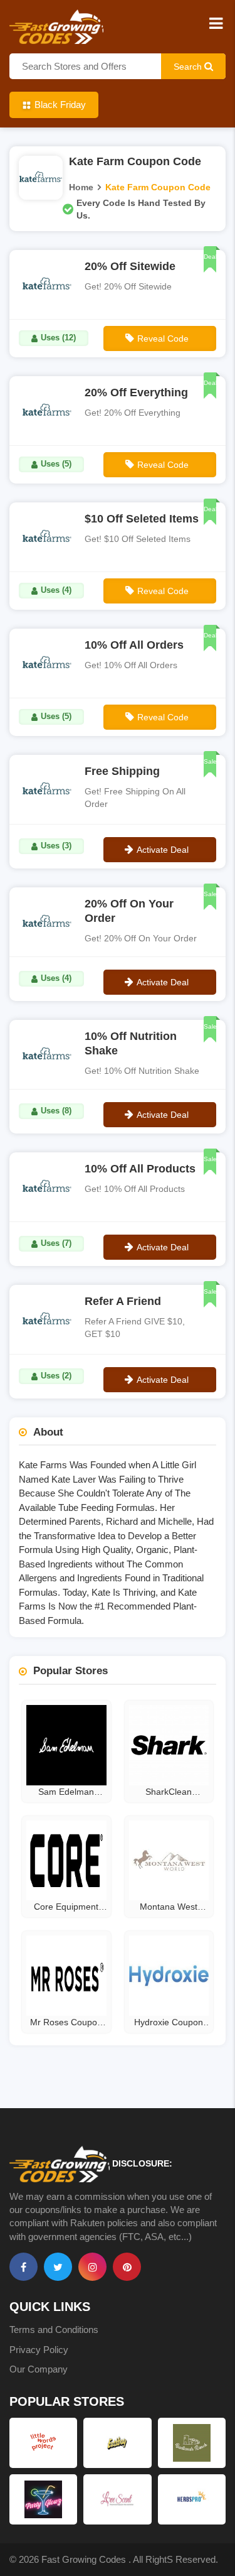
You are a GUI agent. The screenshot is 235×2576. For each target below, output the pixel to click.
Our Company (39, 2369)
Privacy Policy (39, 2350)
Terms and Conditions (54, 2330)
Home (81, 187)
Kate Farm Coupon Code (158, 187)
